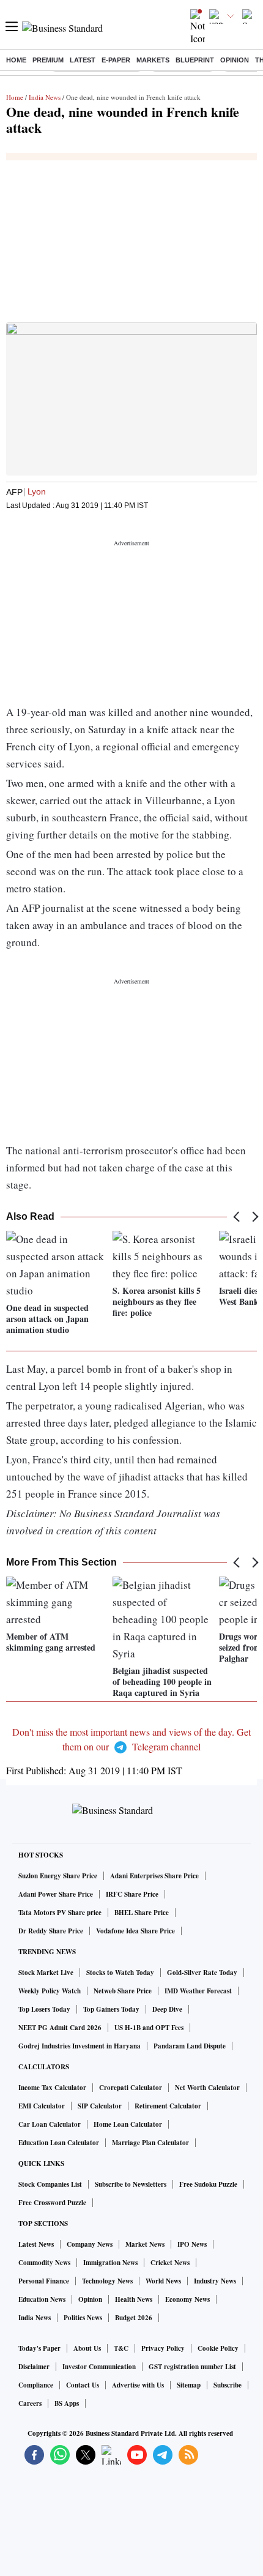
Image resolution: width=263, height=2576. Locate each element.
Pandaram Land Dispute (190, 2046)
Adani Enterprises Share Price (154, 1876)
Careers (30, 2403)
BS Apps (67, 2403)
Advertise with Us (138, 2385)
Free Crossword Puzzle (52, 2203)
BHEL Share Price (142, 1913)
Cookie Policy (218, 2348)
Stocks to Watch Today (120, 1973)
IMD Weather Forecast (198, 1991)
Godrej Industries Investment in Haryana (80, 2046)
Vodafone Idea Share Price (135, 1931)
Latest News (36, 2244)
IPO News (192, 2244)
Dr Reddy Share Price (51, 1931)
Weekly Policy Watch (50, 1991)
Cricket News (170, 2263)
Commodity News (44, 2263)
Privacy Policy (163, 2348)
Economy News (187, 2299)
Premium (48, 60)
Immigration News (110, 2263)
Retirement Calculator (168, 2106)
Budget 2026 (134, 2318)
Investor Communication (99, 2367)
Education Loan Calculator (59, 2143)
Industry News (215, 2281)
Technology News (107, 2281)
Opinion (235, 60)
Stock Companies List (50, 2184)
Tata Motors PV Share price (60, 1913)
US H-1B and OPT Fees (149, 2028)
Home (16, 60)
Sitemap (189, 2385)
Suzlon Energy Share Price (58, 1876)
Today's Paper (39, 2348)
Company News (90, 2244)
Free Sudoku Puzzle (208, 2184)
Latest (83, 60)
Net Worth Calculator (207, 2088)
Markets (153, 60)
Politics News (83, 2318)
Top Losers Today (44, 2009)
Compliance (36, 2385)
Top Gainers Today (111, 2009)
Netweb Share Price (123, 1991)
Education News (42, 2299)
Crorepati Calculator (131, 2088)
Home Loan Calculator (128, 2124)
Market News (145, 2244)
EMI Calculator (42, 2106)
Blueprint (195, 60)
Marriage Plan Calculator (150, 2143)
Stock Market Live (46, 1973)
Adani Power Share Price (56, 1894)
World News (163, 2281)
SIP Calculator (100, 2106)
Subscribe (228, 2385)
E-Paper (116, 60)
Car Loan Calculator (50, 2124)
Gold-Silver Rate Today (202, 1973)
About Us (87, 2348)
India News (45, 97)
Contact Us (83, 2385)
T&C (121, 2348)
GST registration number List (192, 2367)
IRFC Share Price (132, 1894)
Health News (134, 2299)
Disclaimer (34, 2367)
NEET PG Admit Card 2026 (60, 2028)
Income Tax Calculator (52, 2088)
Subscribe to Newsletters (131, 2184)
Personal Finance (44, 2281)
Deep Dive (167, 2009)
